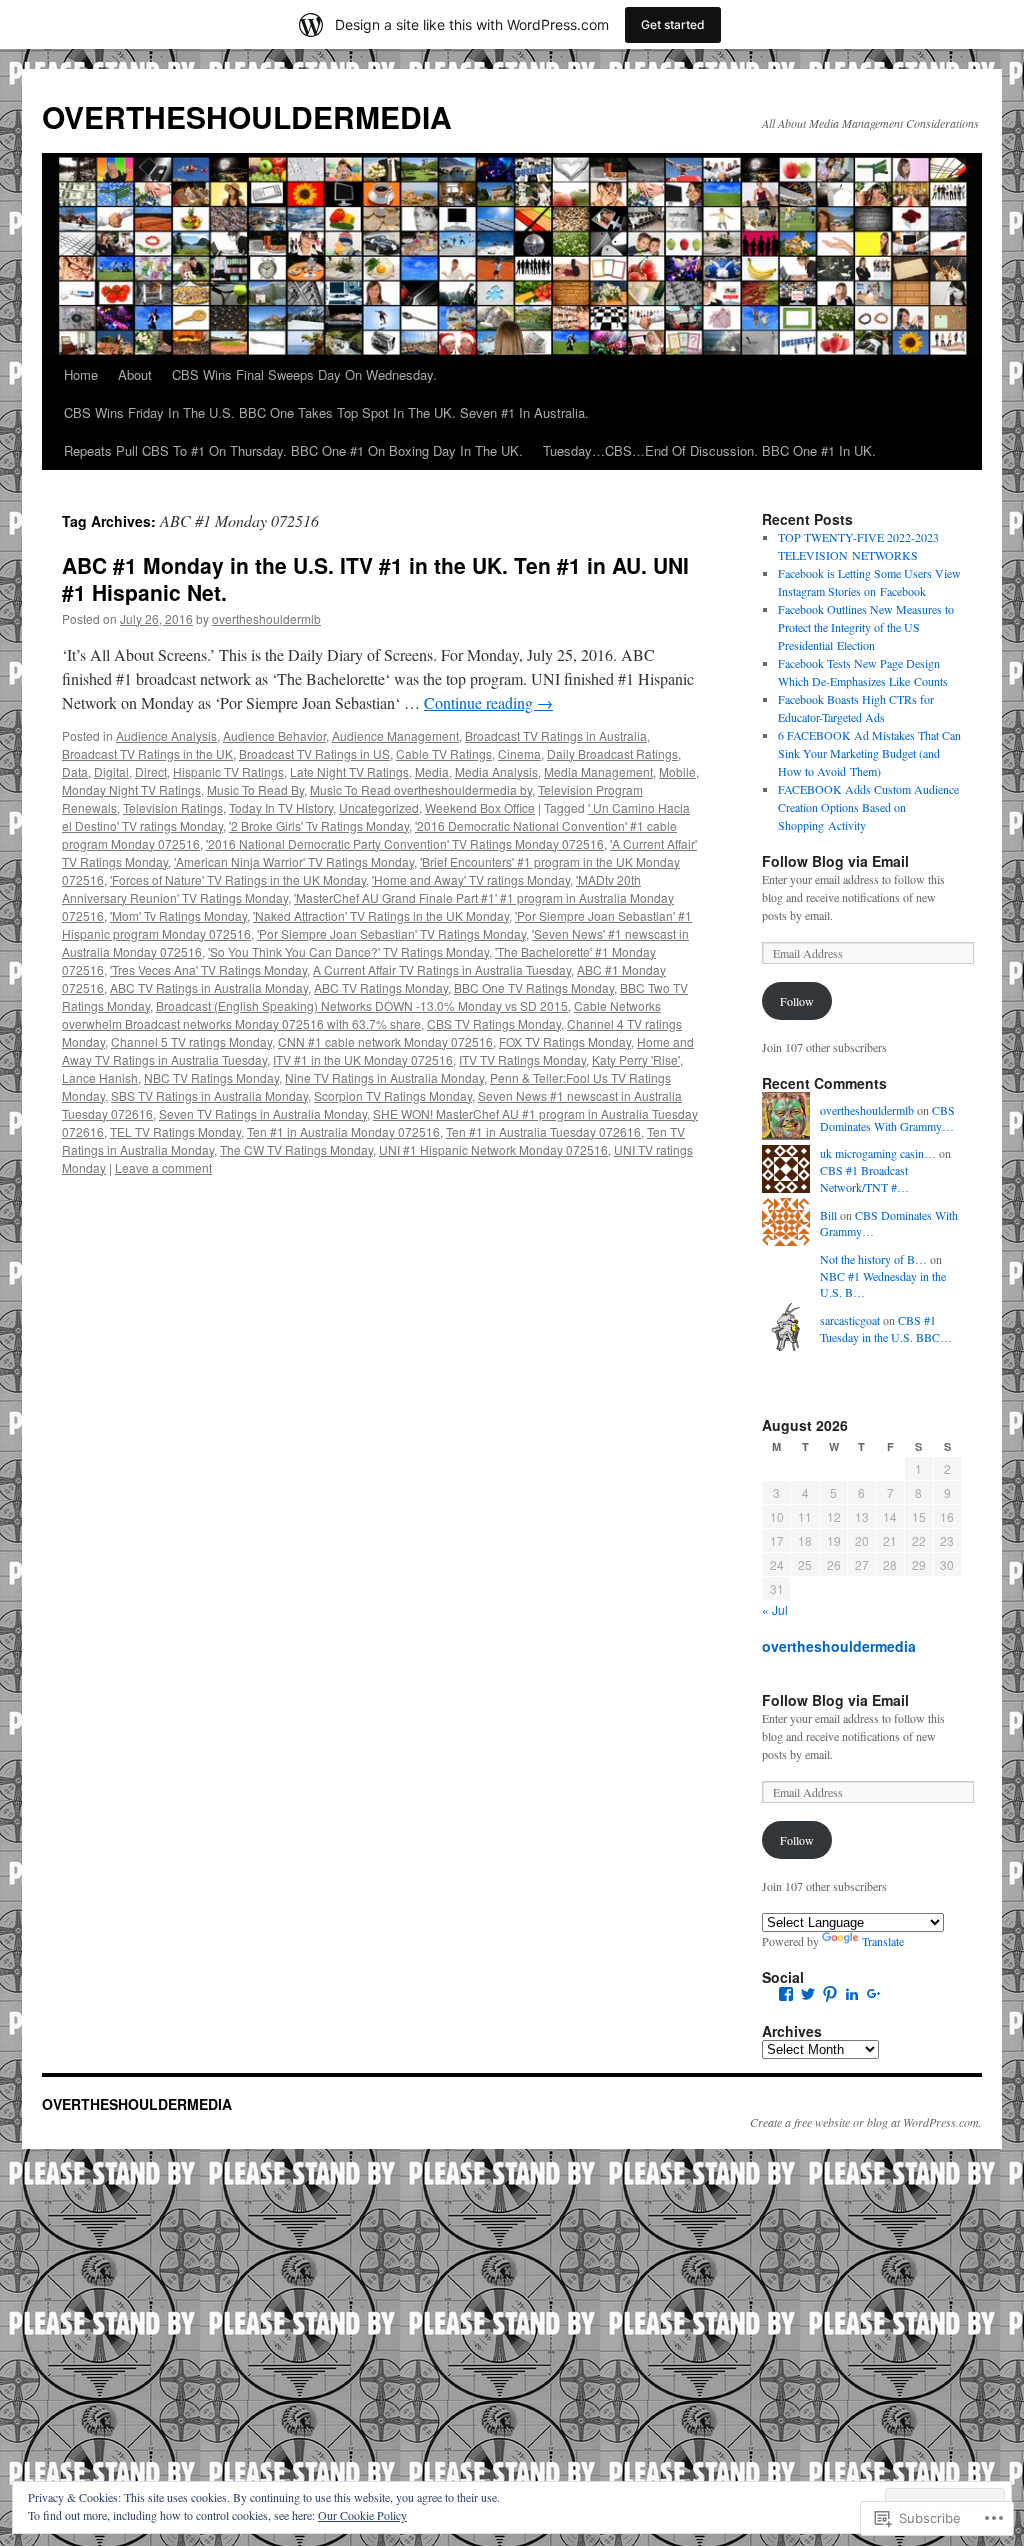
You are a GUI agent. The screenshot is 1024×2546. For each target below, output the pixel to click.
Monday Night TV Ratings (131, 789)
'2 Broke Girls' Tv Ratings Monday (319, 825)
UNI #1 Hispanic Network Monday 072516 (493, 1149)
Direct (151, 771)
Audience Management (395, 735)
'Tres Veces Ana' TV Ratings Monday (208, 969)
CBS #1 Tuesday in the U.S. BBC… (886, 1328)
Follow (797, 1001)
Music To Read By (255, 789)
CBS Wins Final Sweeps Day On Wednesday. (304, 374)
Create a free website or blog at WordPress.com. (866, 2122)
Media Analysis (496, 771)
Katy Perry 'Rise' (636, 1059)
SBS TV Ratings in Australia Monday (209, 1095)
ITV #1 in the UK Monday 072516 (363, 1059)
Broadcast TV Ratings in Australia (556, 735)
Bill (828, 1215)
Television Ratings (173, 807)
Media (432, 771)
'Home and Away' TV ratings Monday (471, 879)
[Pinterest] (830, 1994)
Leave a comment (163, 1167)
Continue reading (488, 702)
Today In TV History (281, 807)
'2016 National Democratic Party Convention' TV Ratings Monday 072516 (405, 843)
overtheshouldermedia (839, 1646)
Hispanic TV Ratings (228, 771)
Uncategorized (379, 807)
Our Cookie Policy (362, 2515)
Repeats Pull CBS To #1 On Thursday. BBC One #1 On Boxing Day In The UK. (293, 450)
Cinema (519, 753)
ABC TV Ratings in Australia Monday (209, 987)
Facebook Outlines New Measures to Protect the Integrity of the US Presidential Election (866, 627)
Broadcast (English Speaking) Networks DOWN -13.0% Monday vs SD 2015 (362, 1005)
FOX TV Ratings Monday (565, 1041)
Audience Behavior (274, 735)
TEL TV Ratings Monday (175, 1131)
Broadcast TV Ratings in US (314, 753)
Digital (111, 771)
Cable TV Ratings (444, 753)
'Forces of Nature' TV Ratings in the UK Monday (238, 879)
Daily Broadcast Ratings (612, 753)
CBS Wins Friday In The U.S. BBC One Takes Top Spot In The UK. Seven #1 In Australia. (326, 412)
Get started (673, 24)
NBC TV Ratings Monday (211, 1077)
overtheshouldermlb (266, 618)
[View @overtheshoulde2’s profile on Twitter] (808, 1994)
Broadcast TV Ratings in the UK (147, 753)
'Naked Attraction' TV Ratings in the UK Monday (381, 915)
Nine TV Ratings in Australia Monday (384, 1077)
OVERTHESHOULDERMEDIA (247, 116)
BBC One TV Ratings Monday (534, 987)
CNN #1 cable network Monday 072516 (385, 1041)
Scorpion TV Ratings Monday (393, 1095)
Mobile (677, 771)
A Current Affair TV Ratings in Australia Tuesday (442, 969)
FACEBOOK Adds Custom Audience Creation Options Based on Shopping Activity (868, 807)
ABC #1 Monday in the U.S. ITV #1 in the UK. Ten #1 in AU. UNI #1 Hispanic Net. (375, 578)
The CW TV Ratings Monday (296, 1149)
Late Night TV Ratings (349, 771)
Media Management (598, 771)
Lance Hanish (100, 1077)
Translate (883, 1941)
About (135, 374)
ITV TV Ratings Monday (522, 1059)
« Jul (775, 1609)
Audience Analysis (166, 735)
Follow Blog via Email (835, 861)
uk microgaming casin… (878, 1153)
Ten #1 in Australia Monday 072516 (343, 1131)
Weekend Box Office (480, 807)
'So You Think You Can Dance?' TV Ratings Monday (348, 951)
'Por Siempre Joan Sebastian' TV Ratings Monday (391, 933)
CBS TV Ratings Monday (494, 1023)
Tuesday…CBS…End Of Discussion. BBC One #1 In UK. (709, 450)
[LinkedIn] (852, 1994)
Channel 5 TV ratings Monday (191, 1041)
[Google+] (874, 1994)
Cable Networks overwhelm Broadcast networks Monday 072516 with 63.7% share (361, 1014)
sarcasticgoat (850, 1320)
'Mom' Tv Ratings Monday (178, 915)
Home (81, 374)
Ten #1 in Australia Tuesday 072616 (543, 1131)
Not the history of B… (873, 1259)
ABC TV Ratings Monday (381, 987)
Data (75, 771)
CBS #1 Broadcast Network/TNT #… (864, 1178)
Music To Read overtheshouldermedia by (421, 789)
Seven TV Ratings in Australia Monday (263, 1113)
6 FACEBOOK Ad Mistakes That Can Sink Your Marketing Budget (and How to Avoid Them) (869, 753)
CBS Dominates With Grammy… (887, 1118)
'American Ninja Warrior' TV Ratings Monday (294, 861)
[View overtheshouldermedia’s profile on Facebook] (786, 1994)
